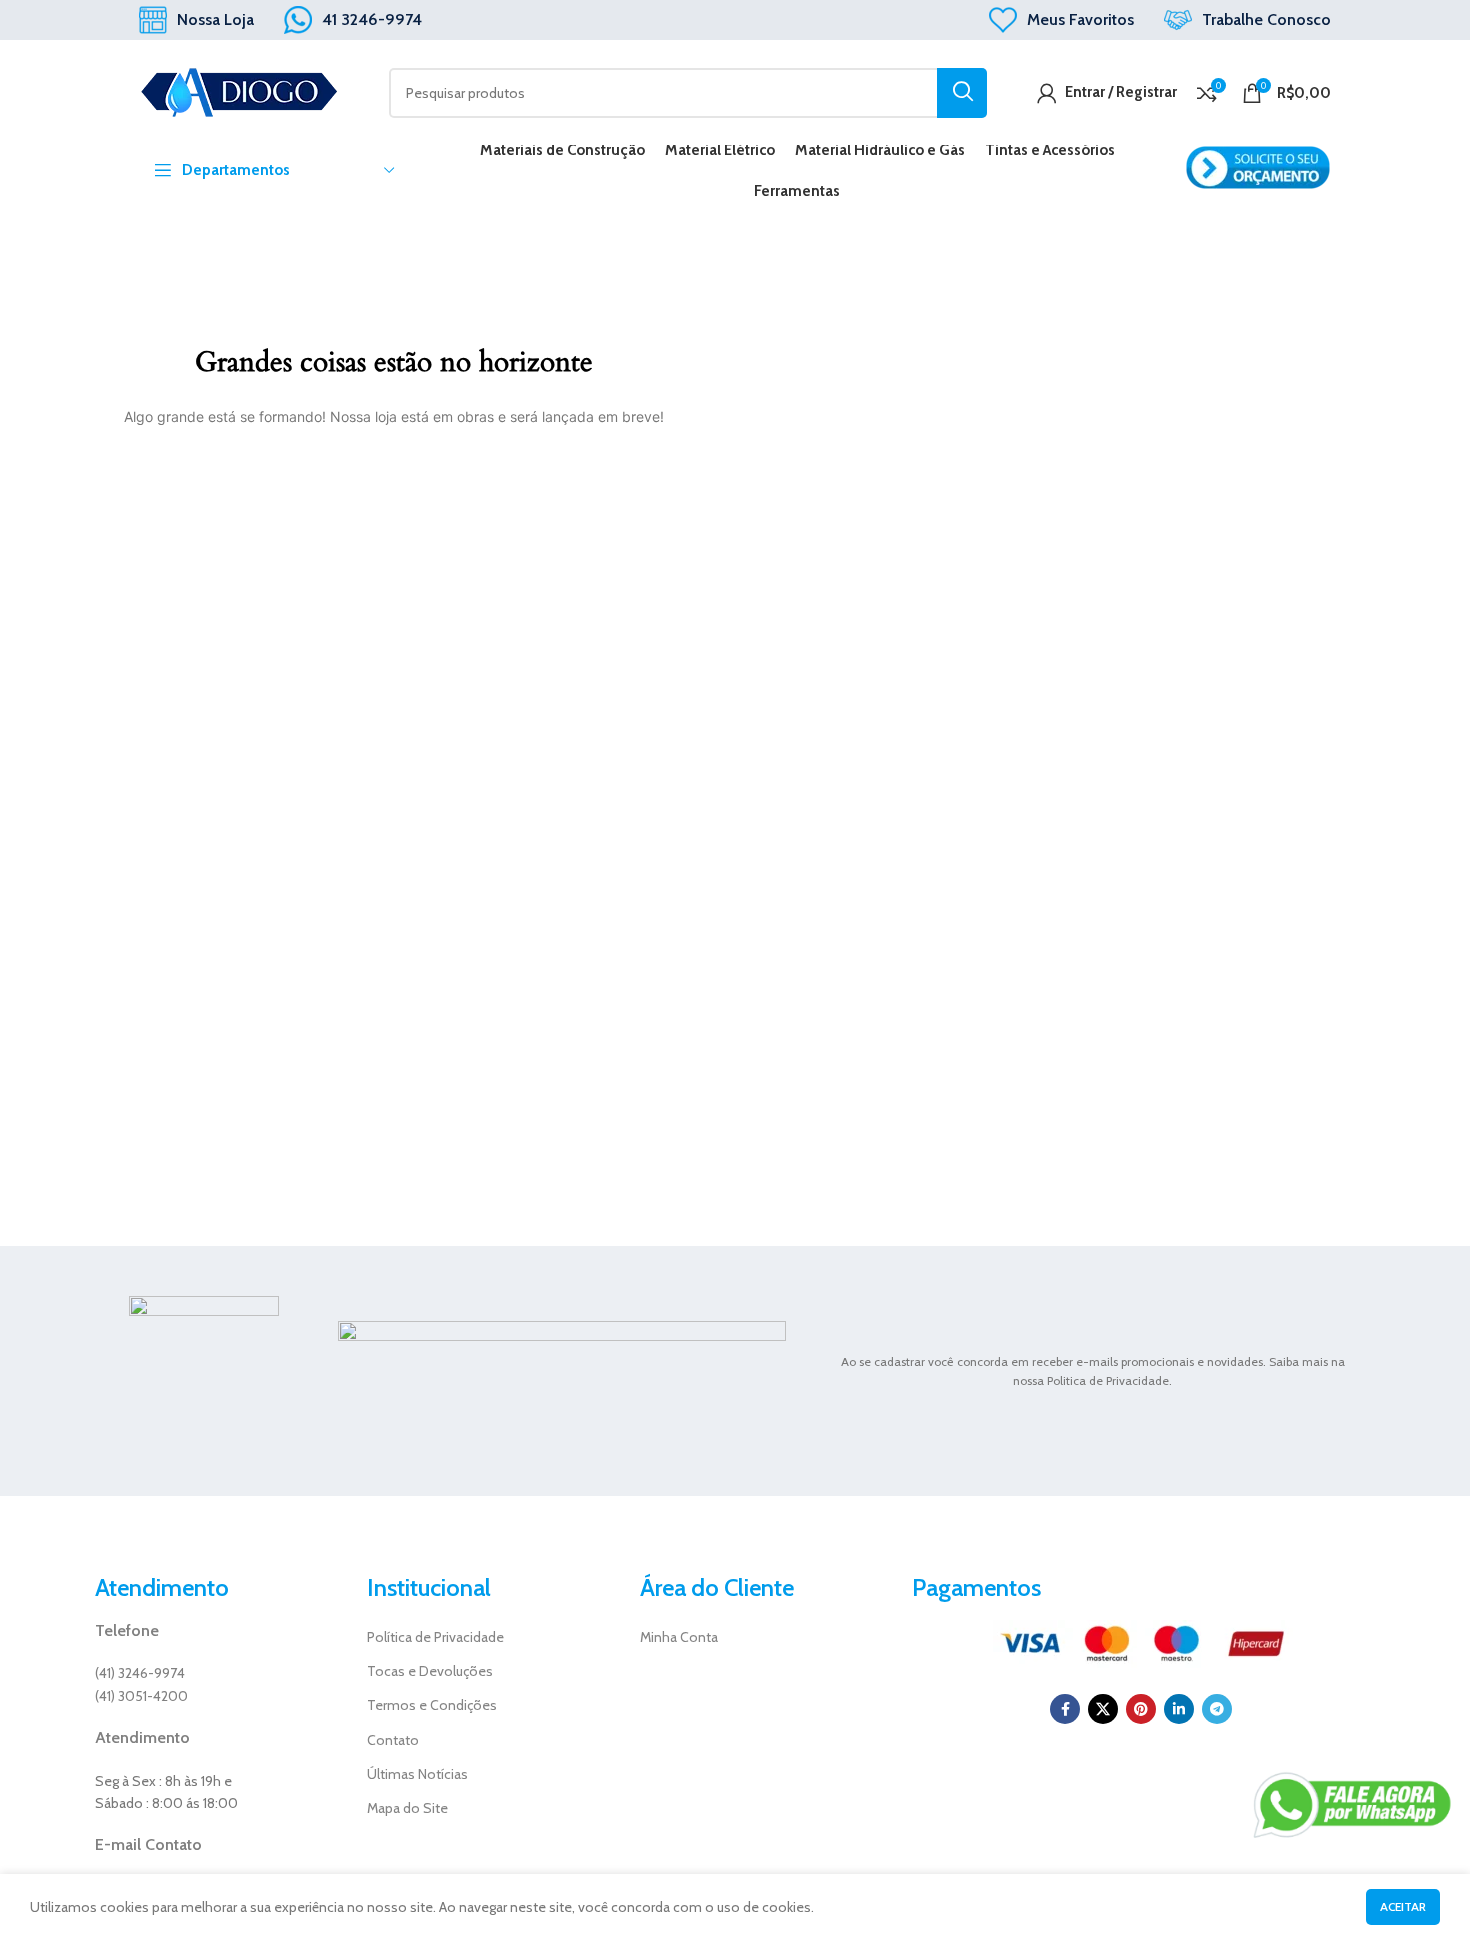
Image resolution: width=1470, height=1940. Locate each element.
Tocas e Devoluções (430, 1671)
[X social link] (1103, 1709)
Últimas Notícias (417, 1774)
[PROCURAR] (962, 93)
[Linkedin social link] (1179, 1709)
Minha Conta (679, 1637)
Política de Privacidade (435, 1637)
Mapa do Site (407, 1808)
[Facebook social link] (1065, 1709)
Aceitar (1403, 1906)
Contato (393, 1740)
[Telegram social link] (1217, 1709)
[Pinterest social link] (1141, 1709)
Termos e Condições (432, 1705)
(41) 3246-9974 (140, 1673)
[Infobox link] (196, 20)
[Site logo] (239, 91)
